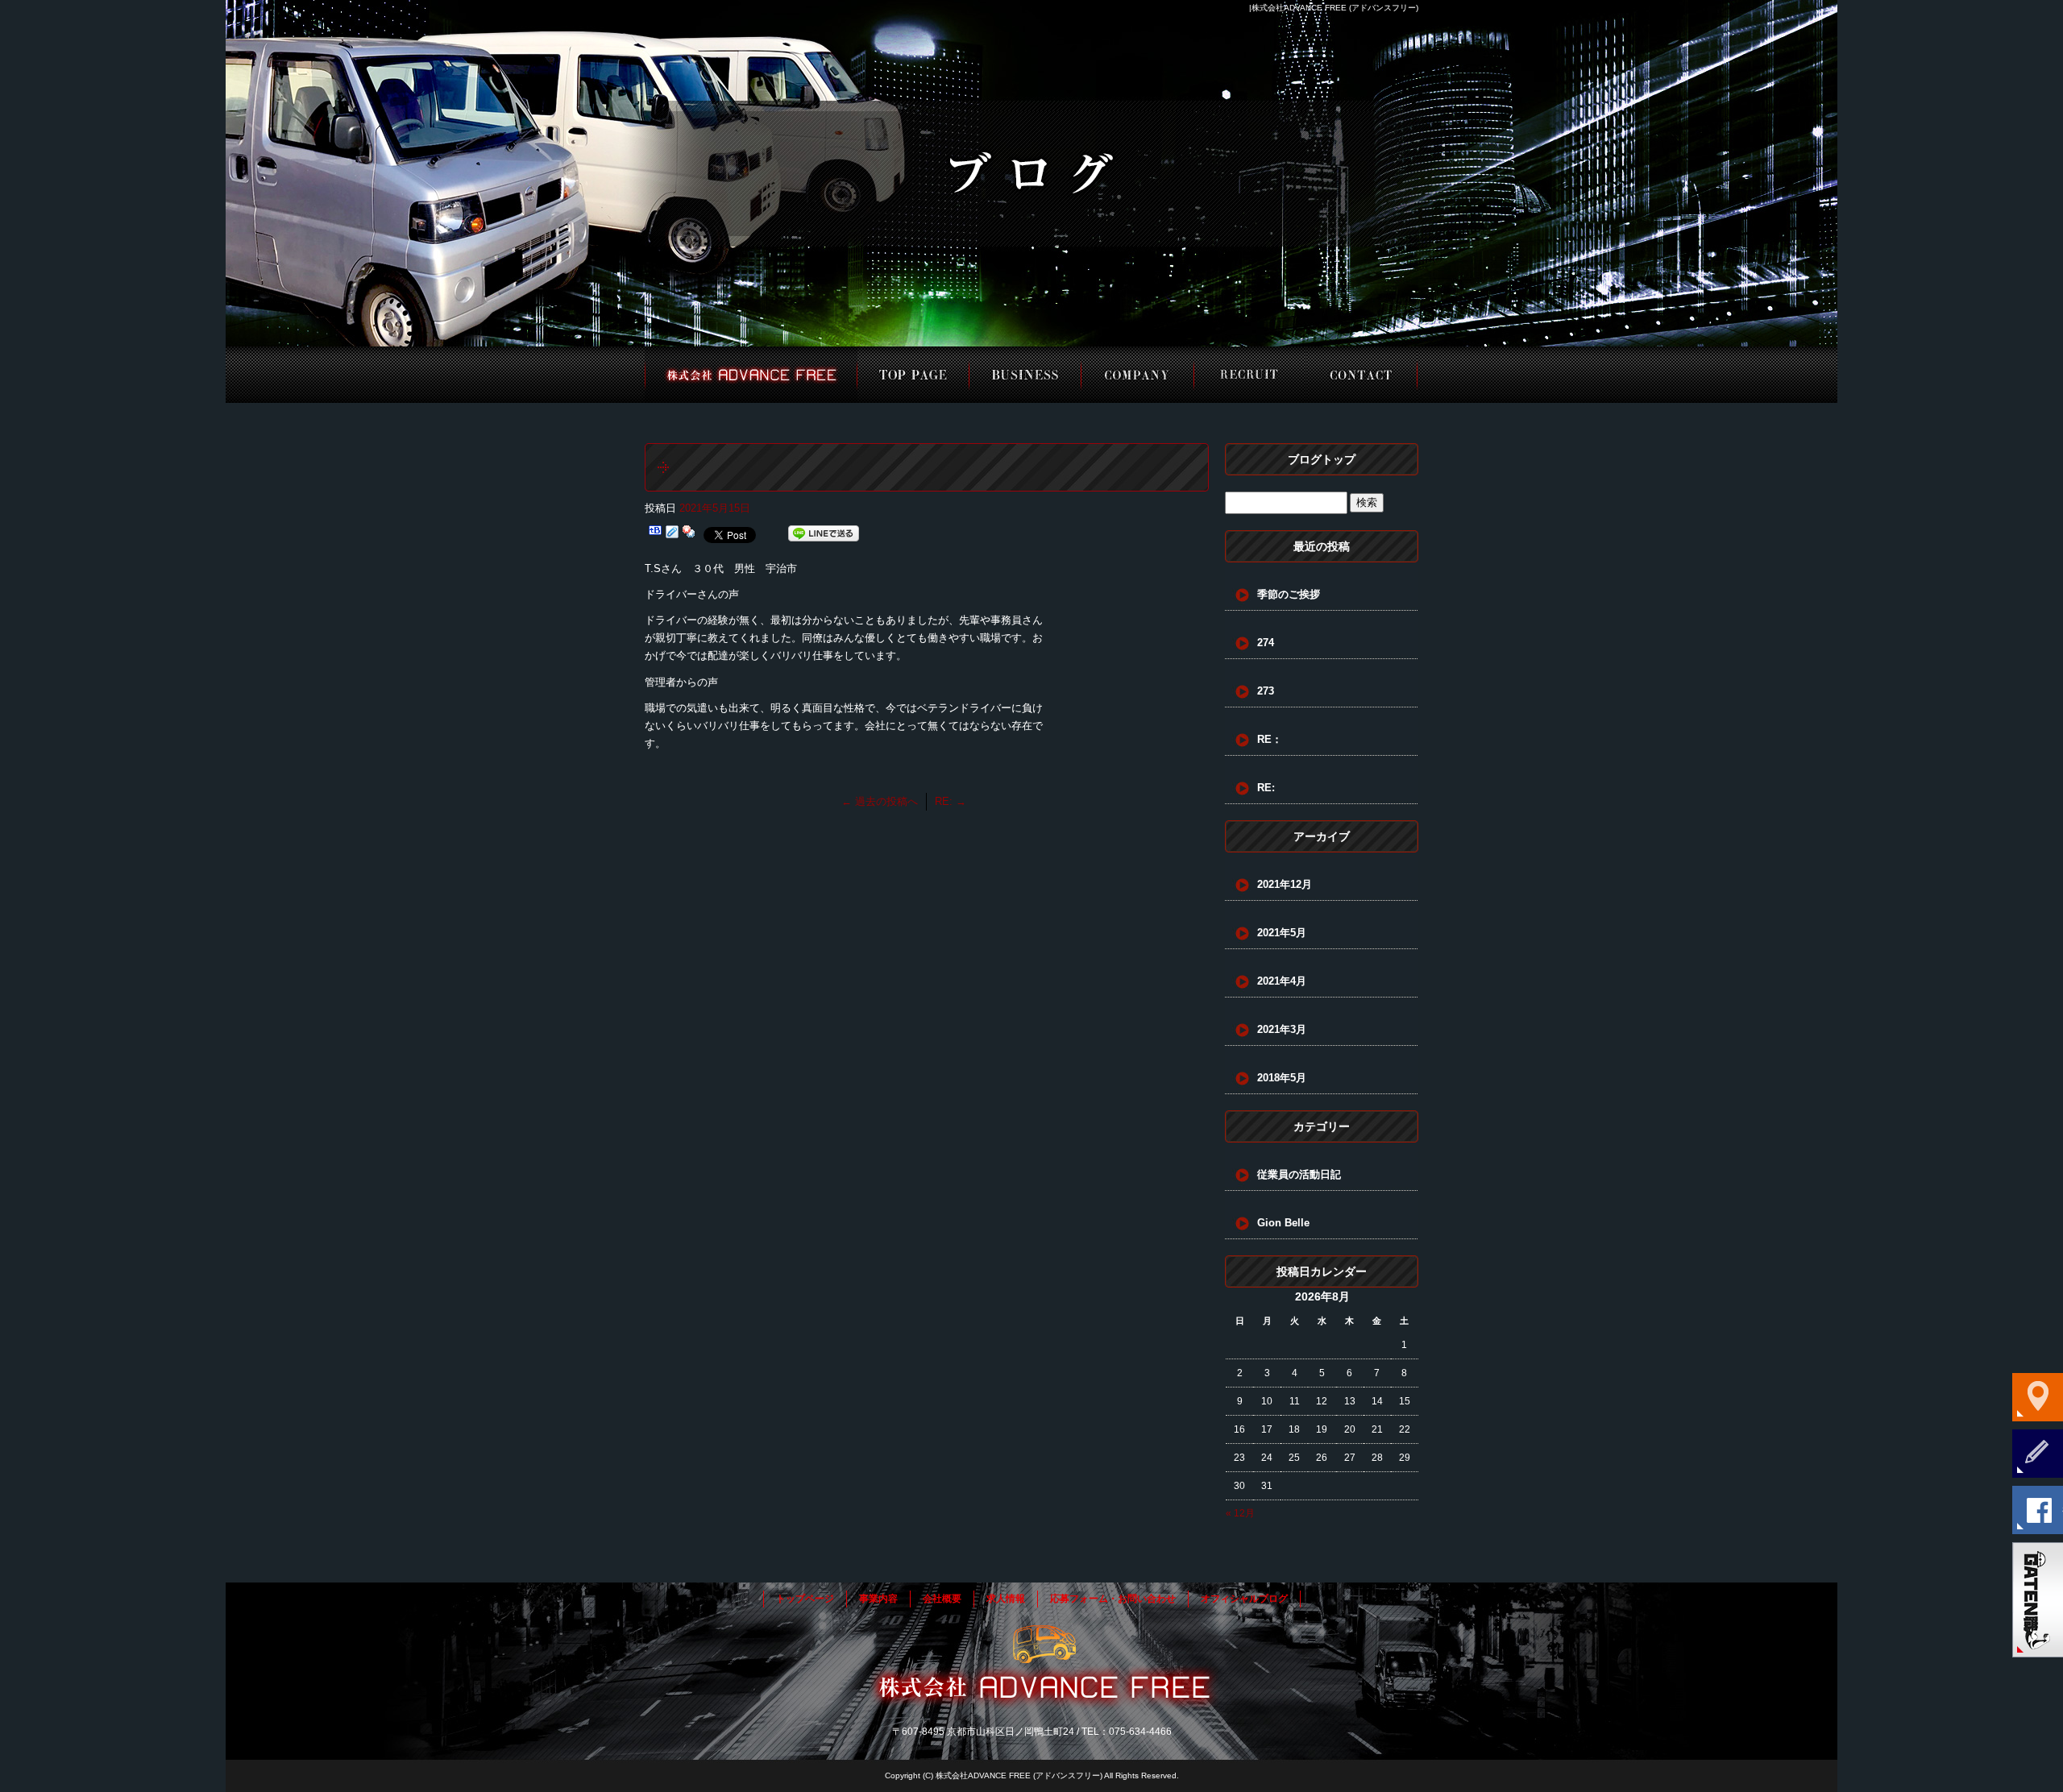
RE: (951, 801)
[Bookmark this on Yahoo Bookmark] (689, 534)
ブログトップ (1322, 459)
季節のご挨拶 (1289, 594)
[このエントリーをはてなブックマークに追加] (655, 534)
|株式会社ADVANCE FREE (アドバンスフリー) (1334, 8)
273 (1266, 691)
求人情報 (1249, 375)
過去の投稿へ (880, 801)
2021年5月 (1282, 933)
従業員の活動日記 (1299, 1174)
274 (1266, 643)
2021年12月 (1285, 884)
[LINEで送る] (824, 534)
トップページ (751, 375)
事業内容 (1025, 375)
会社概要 (1137, 375)
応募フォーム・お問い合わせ (1361, 375)
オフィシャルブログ (1244, 1599)
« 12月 (1240, 1513)
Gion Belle (1283, 1223)
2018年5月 (1282, 1078)
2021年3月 (1282, 1029)
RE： (1270, 739)
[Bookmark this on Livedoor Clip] (672, 534)
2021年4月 (1282, 981)
